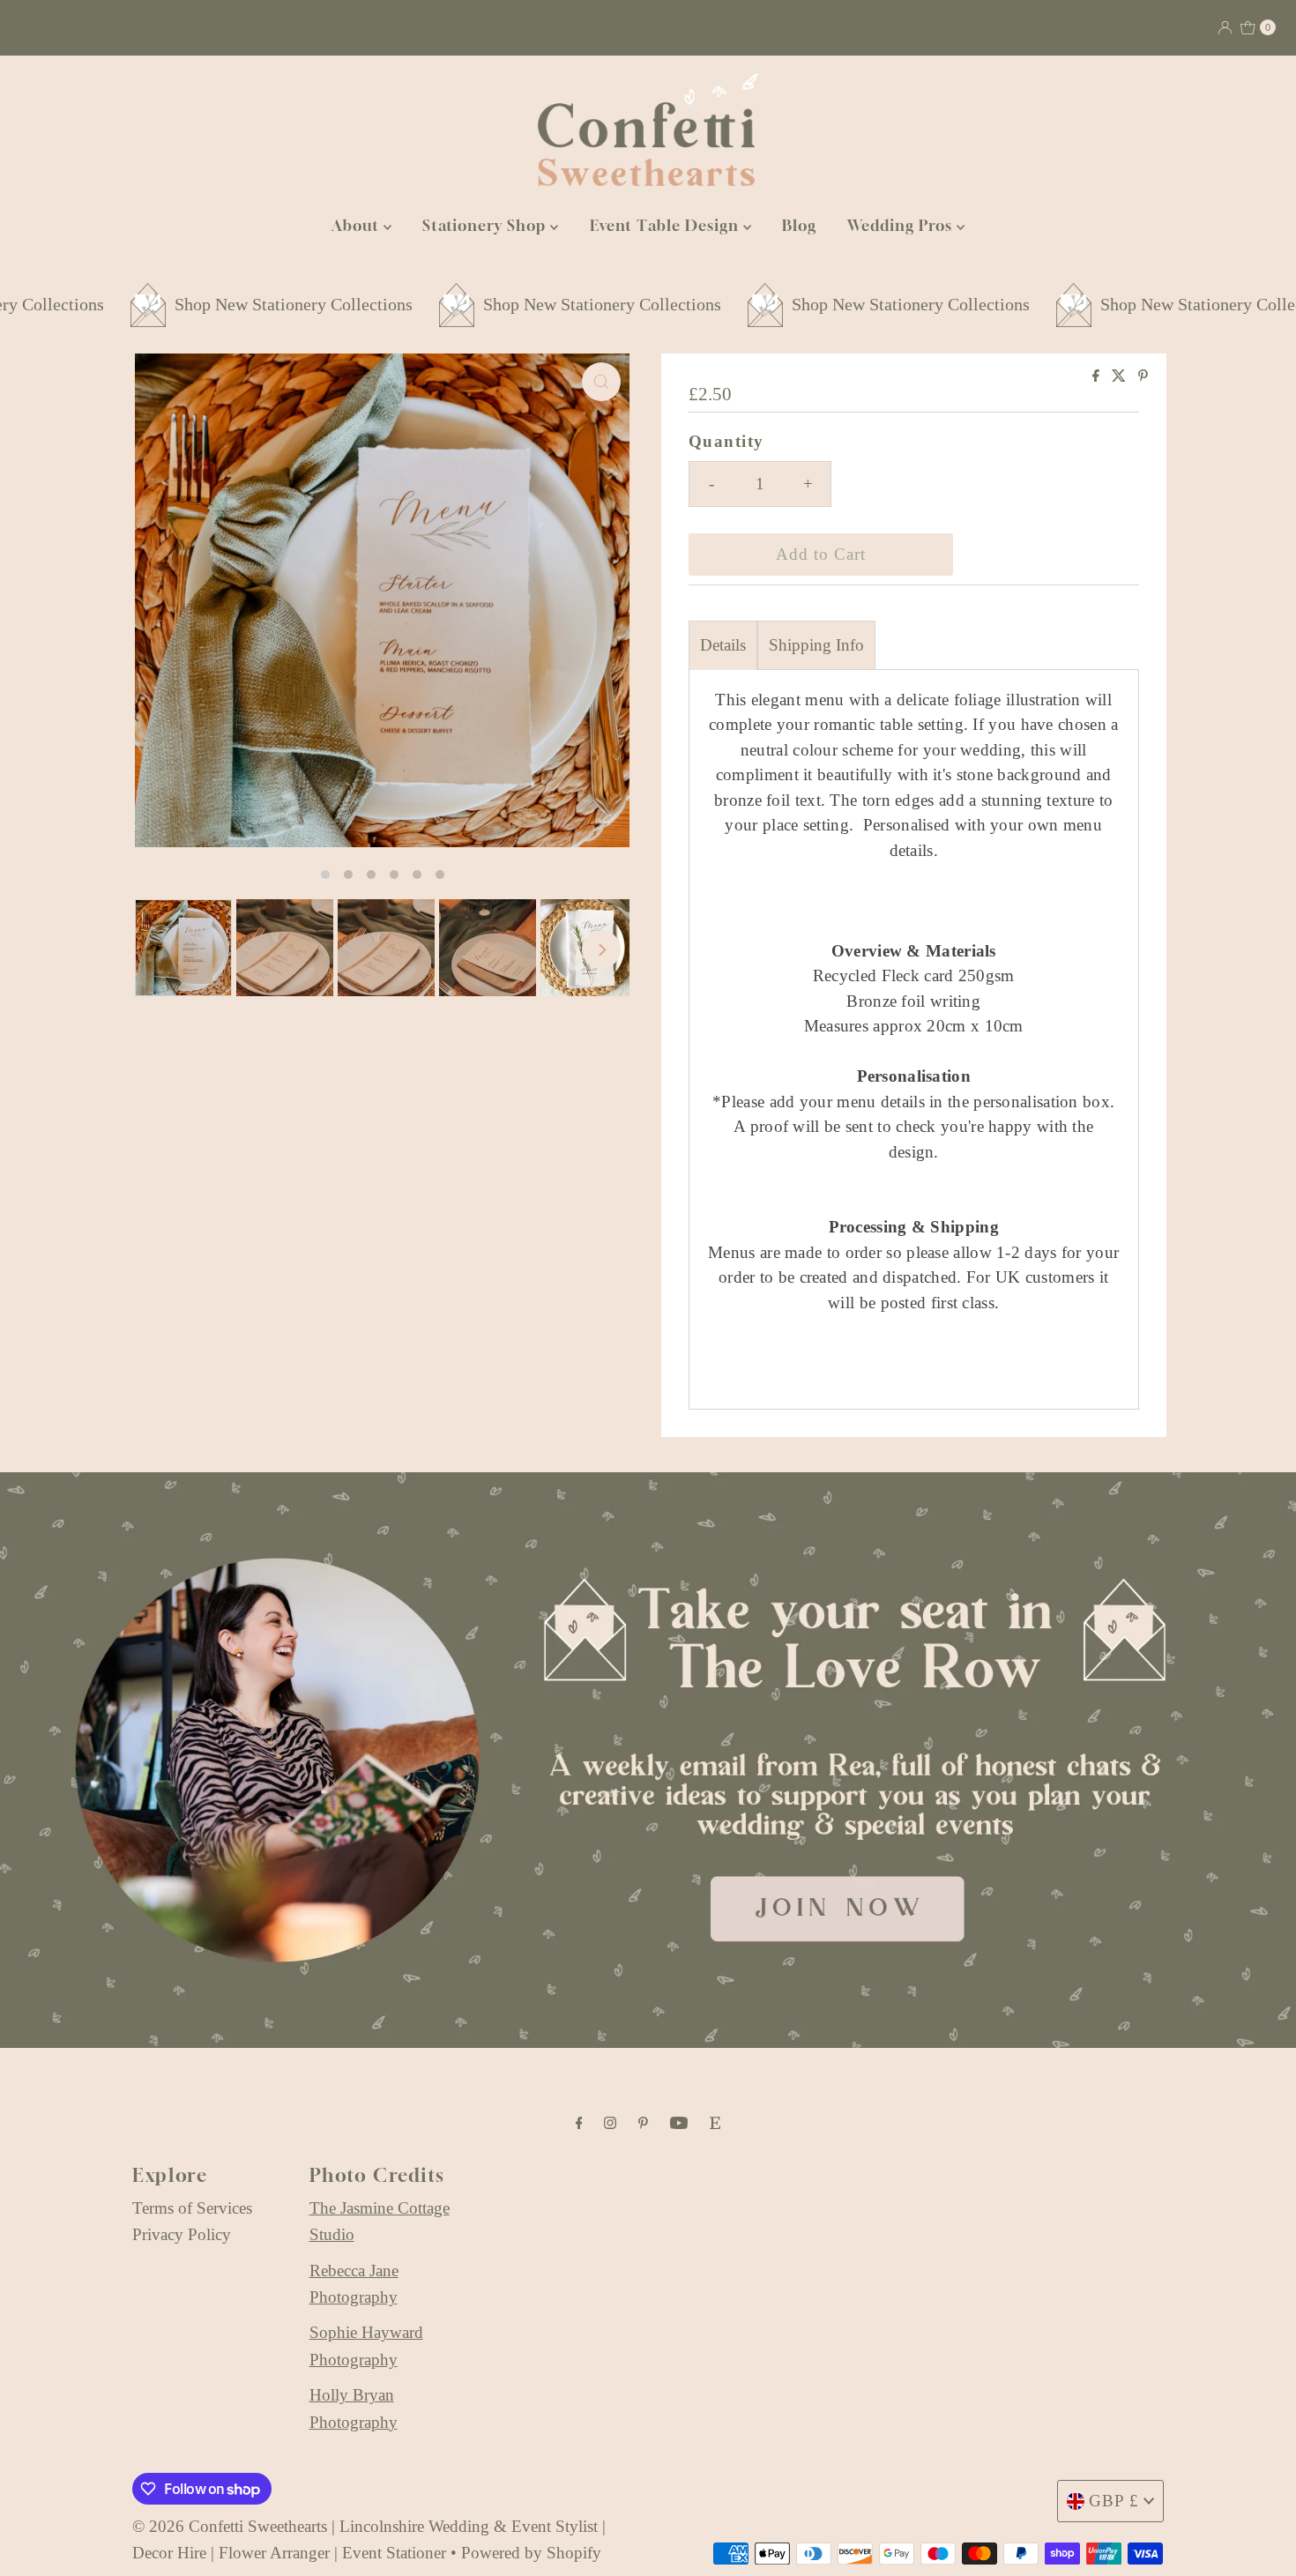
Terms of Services (192, 2208)
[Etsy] (715, 2123)
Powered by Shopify (531, 2553)
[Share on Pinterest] (1143, 377)
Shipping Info (816, 645)
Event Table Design (667, 225)
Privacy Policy (182, 2234)
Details (723, 645)
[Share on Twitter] (1121, 377)
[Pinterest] (643, 2123)
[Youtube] (679, 2123)
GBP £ (1114, 2501)
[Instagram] (610, 2123)
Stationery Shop (486, 225)
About (358, 225)
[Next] (601, 949)
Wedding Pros (902, 225)
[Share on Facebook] (1098, 377)
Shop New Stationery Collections (200, 304)
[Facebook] (579, 2123)
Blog (799, 225)
